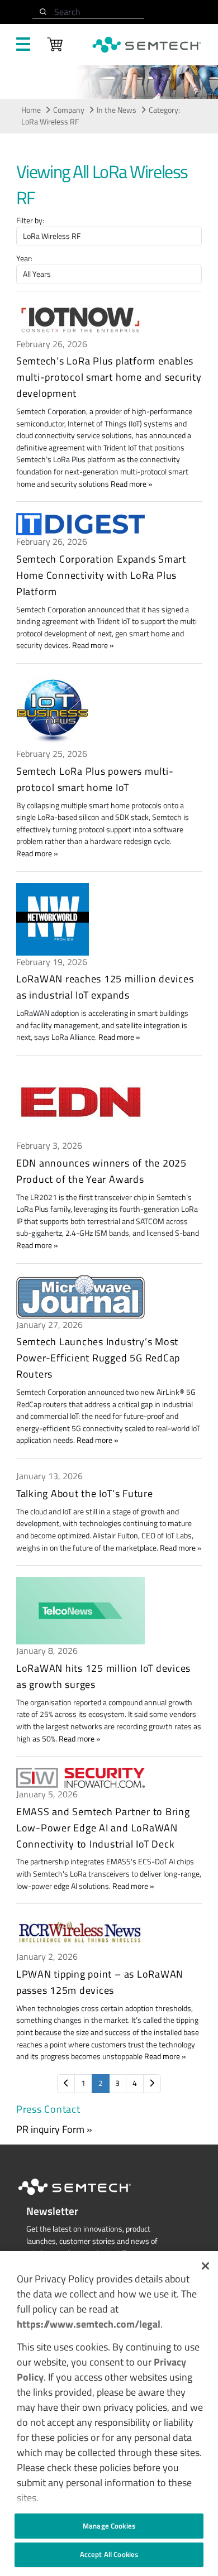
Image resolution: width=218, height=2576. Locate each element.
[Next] (152, 2084)
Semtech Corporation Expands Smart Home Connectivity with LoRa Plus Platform (101, 575)
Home (31, 110)
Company (69, 110)
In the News (117, 110)
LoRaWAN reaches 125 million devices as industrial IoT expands (105, 987)
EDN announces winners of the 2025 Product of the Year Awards (101, 1171)
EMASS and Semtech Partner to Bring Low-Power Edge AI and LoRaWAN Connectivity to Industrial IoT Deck (103, 1828)
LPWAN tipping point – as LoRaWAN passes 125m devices (100, 1982)
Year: (24, 259)
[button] (205, 2266)
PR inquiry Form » (54, 2129)
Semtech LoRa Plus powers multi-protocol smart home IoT (95, 779)
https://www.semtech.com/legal (89, 2324)
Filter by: (30, 221)
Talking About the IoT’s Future (85, 1493)
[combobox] (88, 12)
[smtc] (147, 45)
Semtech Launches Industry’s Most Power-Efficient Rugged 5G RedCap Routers (98, 1358)
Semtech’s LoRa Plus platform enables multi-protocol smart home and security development (109, 377)
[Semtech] (86, 2197)
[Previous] (66, 2084)
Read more (129, 484)
